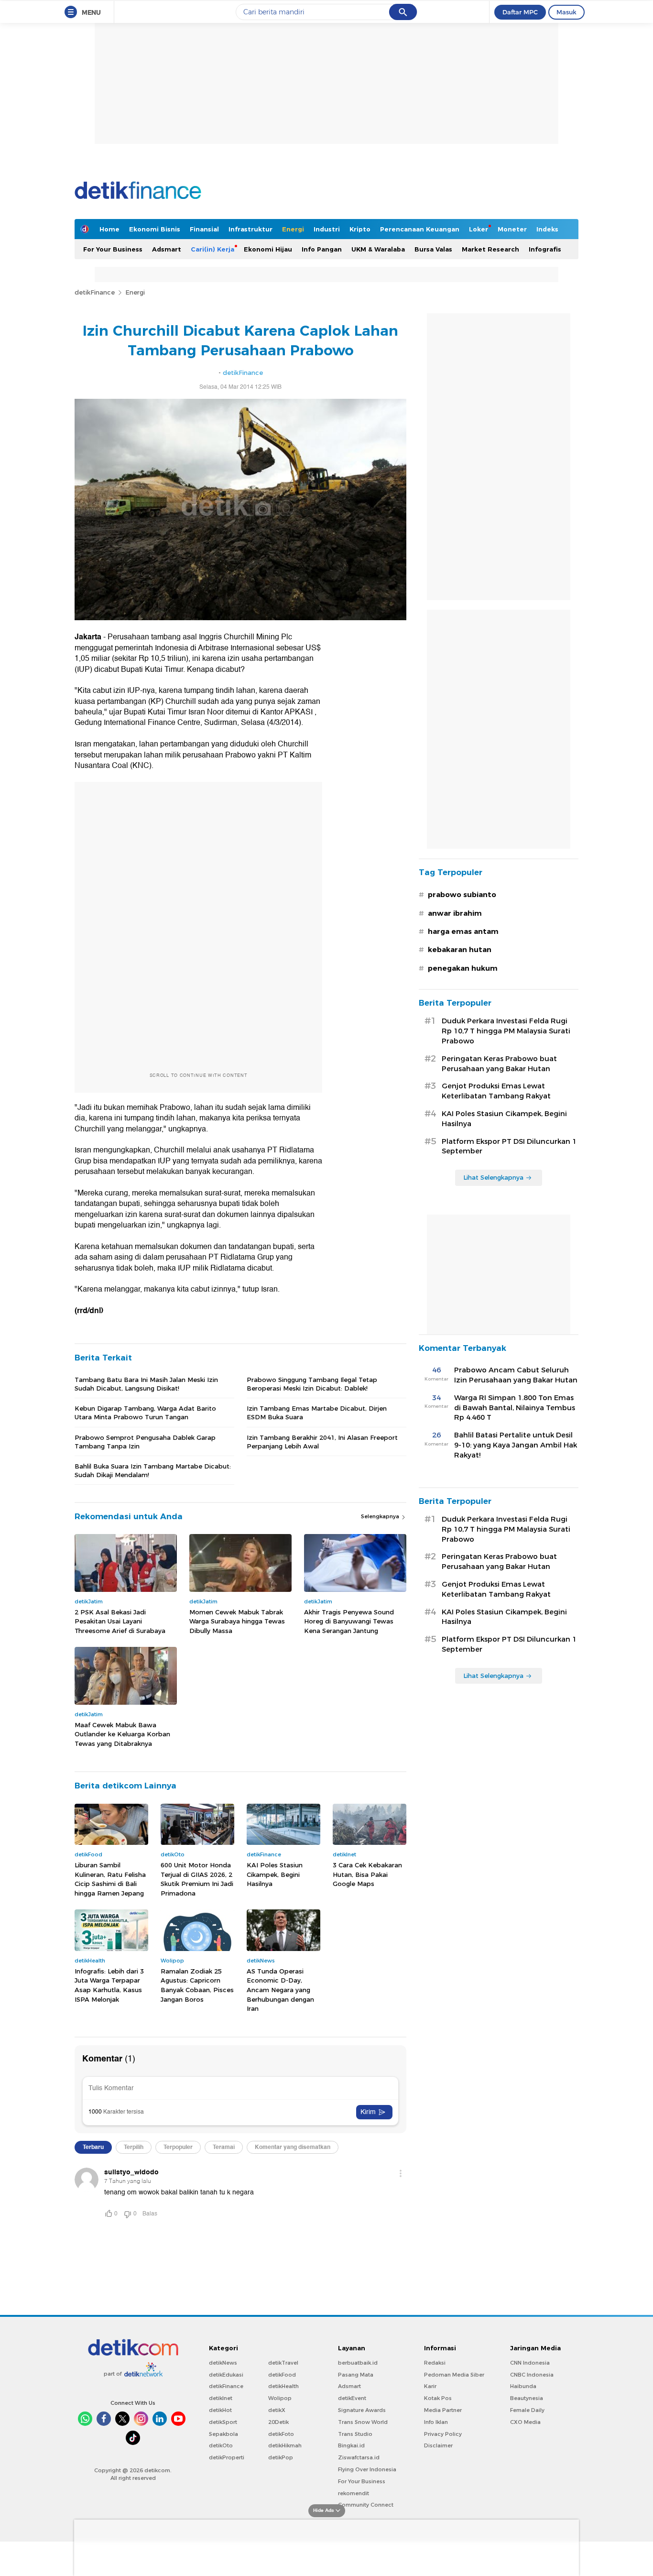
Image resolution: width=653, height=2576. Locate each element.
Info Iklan (436, 2422)
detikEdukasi (226, 2375)
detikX (277, 2410)
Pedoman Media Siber (454, 2375)
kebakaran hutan (460, 950)
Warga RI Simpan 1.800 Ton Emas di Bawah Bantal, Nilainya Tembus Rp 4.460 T (515, 1408)
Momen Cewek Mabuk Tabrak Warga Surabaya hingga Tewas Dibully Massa (237, 1621)
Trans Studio (355, 2434)
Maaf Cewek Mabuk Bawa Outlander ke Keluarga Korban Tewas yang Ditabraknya (122, 1734)
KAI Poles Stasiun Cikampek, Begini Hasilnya (275, 1874)
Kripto (360, 229)
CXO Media (525, 2422)
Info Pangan (322, 249)
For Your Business (113, 249)
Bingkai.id (351, 2445)
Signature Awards (362, 2410)
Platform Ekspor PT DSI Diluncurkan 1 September (509, 1146)
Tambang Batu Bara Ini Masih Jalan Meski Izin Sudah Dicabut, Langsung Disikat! (146, 1384)
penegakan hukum (463, 968)
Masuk (566, 12)
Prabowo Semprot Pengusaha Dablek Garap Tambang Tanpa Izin (145, 1442)
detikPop (281, 2457)
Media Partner (443, 2410)
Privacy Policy (443, 2434)
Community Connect (366, 2505)
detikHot (220, 2410)
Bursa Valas (433, 249)
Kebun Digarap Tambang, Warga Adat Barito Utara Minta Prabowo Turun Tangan (145, 1413)
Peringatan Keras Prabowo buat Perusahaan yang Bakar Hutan (499, 1064)
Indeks (547, 229)
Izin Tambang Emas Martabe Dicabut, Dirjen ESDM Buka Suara (317, 1413)
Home (109, 229)
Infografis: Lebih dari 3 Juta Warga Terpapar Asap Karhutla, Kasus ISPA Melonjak (109, 1985)
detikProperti (227, 2457)
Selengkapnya (381, 1516)
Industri (327, 229)
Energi (293, 229)
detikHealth (283, 2386)
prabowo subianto (462, 895)
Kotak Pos (438, 2398)
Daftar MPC (520, 12)
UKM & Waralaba (378, 249)
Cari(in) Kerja (212, 249)
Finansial (204, 229)
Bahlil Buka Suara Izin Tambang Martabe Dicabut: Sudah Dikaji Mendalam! (153, 1470)
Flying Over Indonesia (367, 2469)
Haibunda (523, 2386)
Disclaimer (438, 2445)
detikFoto (281, 2434)
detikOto (221, 2445)
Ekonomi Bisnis (155, 229)
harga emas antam (463, 932)
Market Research (490, 249)
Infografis (545, 249)
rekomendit (354, 2493)
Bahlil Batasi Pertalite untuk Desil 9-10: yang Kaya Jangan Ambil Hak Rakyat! (516, 1445)
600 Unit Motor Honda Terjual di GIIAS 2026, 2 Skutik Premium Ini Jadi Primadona (197, 1879)
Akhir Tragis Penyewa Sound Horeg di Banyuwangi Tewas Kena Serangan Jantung (349, 1621)
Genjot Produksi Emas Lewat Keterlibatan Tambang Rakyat (496, 1091)
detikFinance (95, 292)
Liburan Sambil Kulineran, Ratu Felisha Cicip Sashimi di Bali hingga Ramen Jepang (110, 1879)
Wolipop (280, 2398)
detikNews (223, 2363)
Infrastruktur (250, 229)
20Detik (278, 2422)
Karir (430, 2386)
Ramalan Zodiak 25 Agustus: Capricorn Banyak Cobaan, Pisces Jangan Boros (197, 1985)
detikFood (282, 2375)
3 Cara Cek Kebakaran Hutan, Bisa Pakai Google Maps (367, 1874)
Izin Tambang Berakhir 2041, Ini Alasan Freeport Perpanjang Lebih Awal (322, 1442)
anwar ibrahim (455, 913)
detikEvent (352, 2398)
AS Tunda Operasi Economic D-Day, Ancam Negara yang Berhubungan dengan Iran (280, 1990)
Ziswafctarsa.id (359, 2457)
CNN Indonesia (530, 2363)
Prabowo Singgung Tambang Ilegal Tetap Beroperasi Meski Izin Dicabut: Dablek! (312, 1384)
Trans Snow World (363, 2422)
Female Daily (527, 2410)
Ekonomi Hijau (268, 249)
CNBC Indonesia (532, 2375)
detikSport (223, 2422)
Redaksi (435, 2363)
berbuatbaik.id (358, 2363)
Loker (479, 229)
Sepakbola (223, 2434)
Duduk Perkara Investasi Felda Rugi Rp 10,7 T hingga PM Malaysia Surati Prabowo (506, 1031)
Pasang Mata (356, 2375)
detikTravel (283, 2363)
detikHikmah (285, 2445)
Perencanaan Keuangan (420, 229)
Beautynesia (527, 2398)
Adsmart (167, 249)
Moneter (512, 229)
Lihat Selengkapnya (493, 1177)
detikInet (221, 2398)
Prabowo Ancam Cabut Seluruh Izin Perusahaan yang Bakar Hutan (516, 1375)
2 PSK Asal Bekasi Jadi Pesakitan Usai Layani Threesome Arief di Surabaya (120, 1621)
